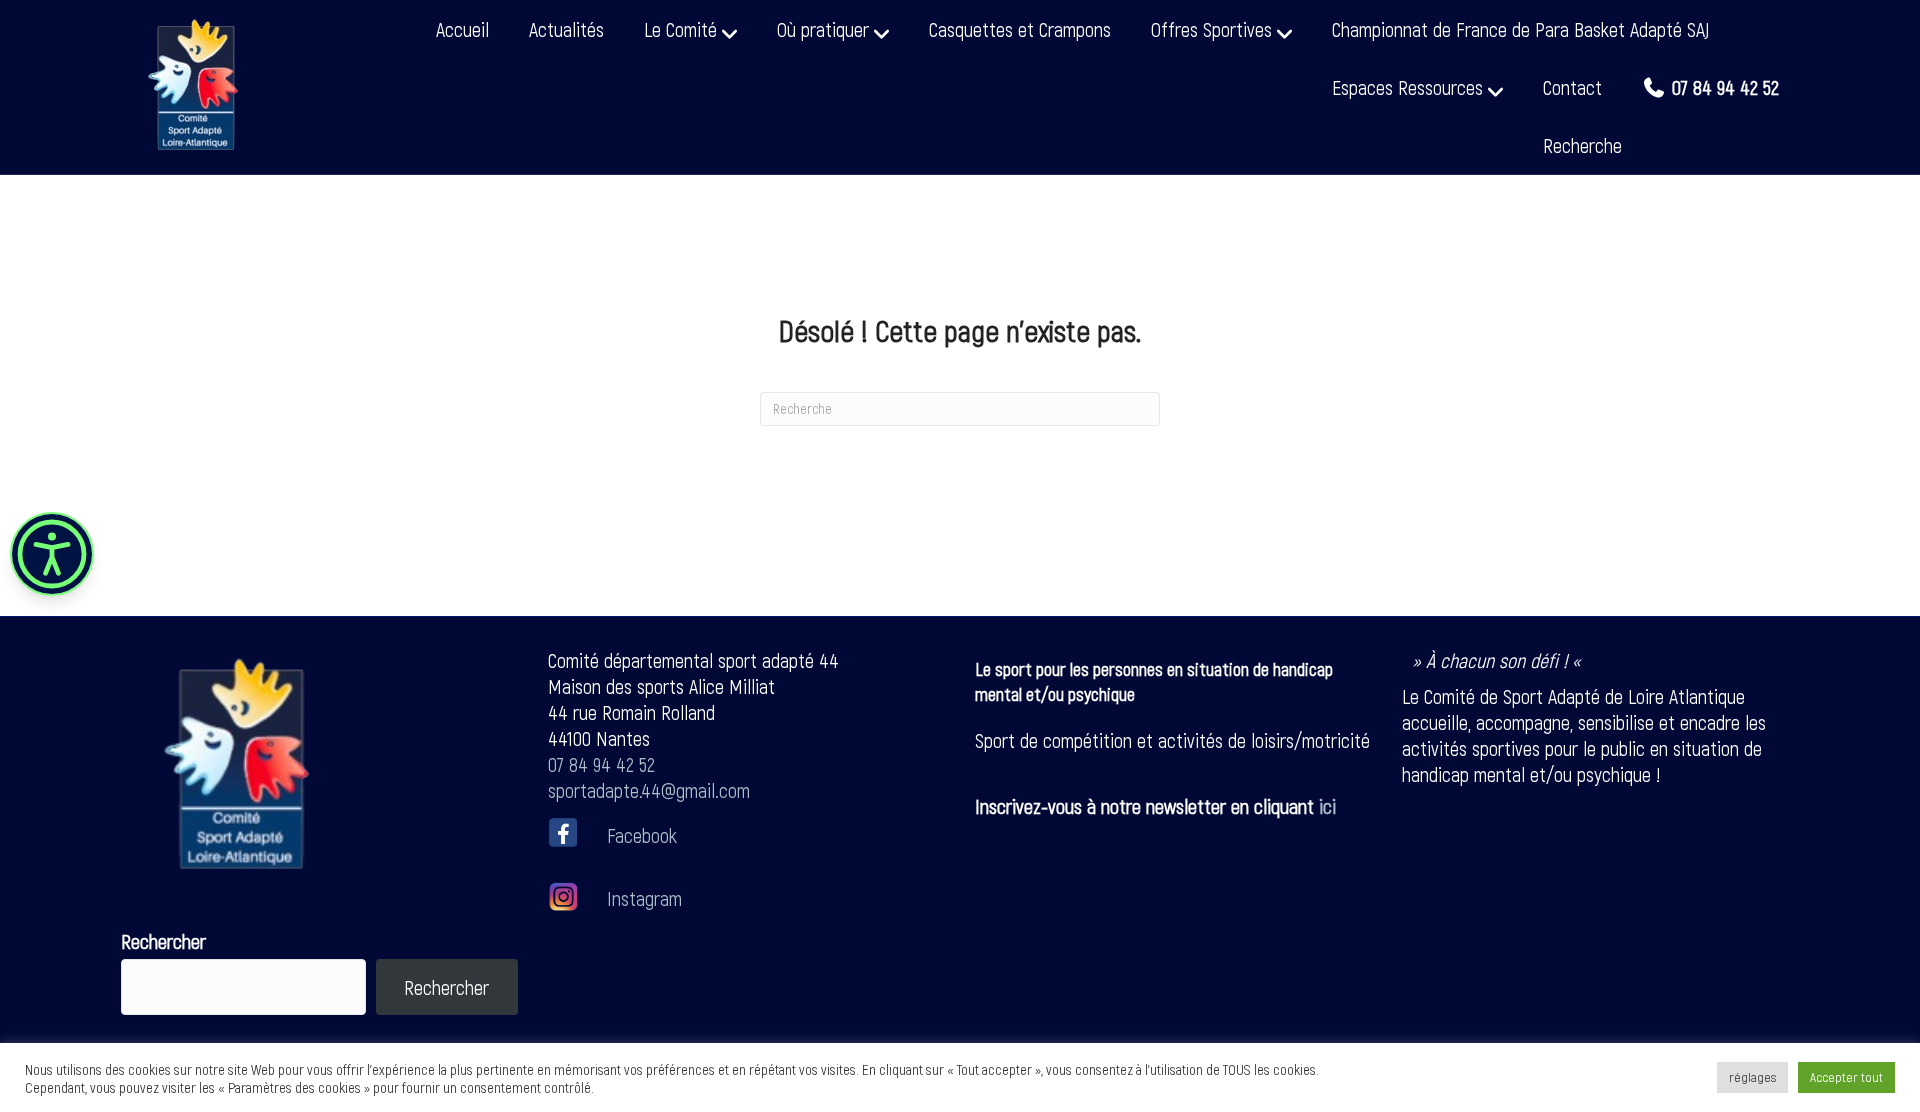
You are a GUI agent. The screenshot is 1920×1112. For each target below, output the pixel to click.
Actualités (566, 29)
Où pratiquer (823, 29)
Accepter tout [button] (1846, 1077)
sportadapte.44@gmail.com (649, 790)
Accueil (462, 29)
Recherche (1582, 145)
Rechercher (163, 941)
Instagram (642, 898)
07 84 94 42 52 (601, 764)
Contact (1572, 87)
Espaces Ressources (1407, 87)
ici (1327, 806)
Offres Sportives (1211, 29)
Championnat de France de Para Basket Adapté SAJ (1520, 29)
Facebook (642, 834)
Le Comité (680, 29)
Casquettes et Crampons (1020, 29)
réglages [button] (1752, 1077)
